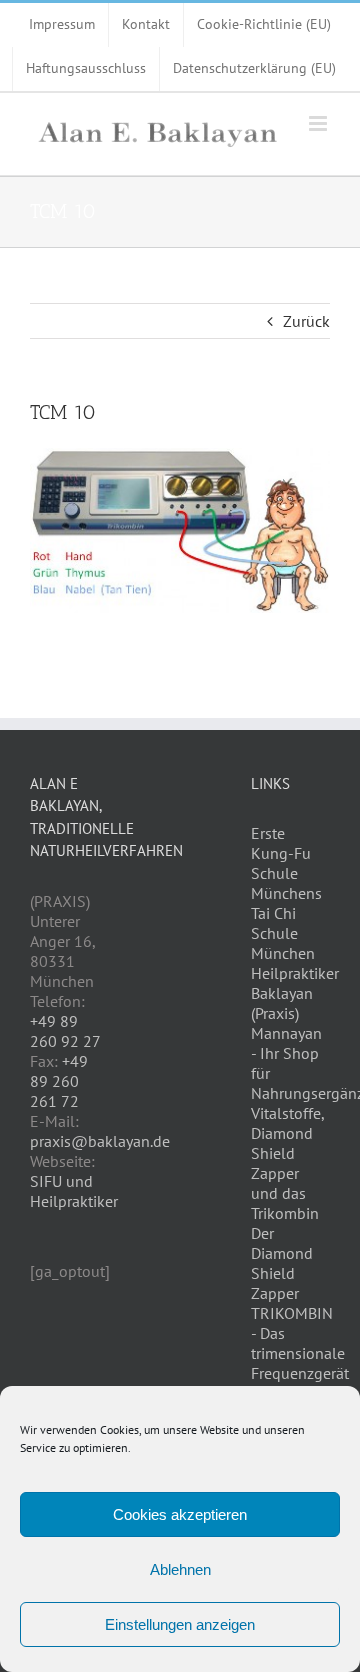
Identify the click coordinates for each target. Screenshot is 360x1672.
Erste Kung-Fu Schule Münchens (286, 863)
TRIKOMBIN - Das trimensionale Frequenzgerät (300, 1343)
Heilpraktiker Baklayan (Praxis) (295, 993)
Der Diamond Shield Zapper (282, 1263)
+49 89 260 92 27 (65, 1031)
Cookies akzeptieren (180, 1514)
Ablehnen (180, 1569)
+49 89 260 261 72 (59, 1081)
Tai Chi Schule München (283, 933)
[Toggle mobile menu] (319, 123)
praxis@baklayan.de (100, 1141)
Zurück (306, 321)
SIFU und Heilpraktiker (74, 1191)
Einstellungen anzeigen (180, 1624)
